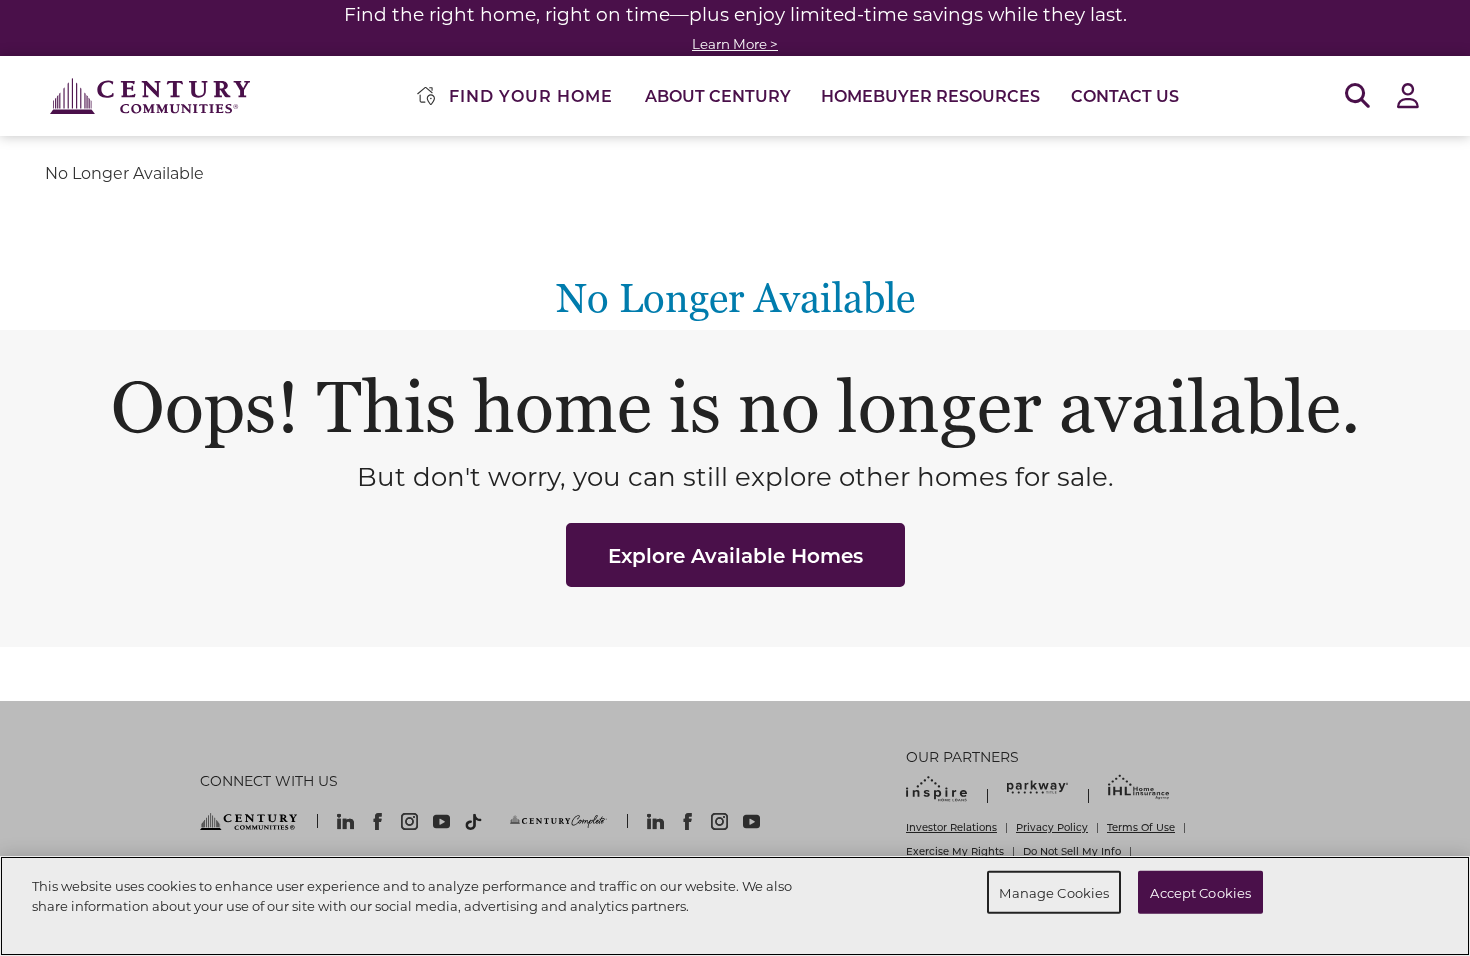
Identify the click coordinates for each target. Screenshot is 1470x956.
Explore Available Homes (735, 555)
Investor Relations (951, 827)
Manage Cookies (1054, 891)
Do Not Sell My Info (1072, 851)
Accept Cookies (1200, 891)
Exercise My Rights (955, 851)
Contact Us (1125, 95)
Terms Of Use (1141, 827)
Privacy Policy (1052, 827)
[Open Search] (1357, 96)
